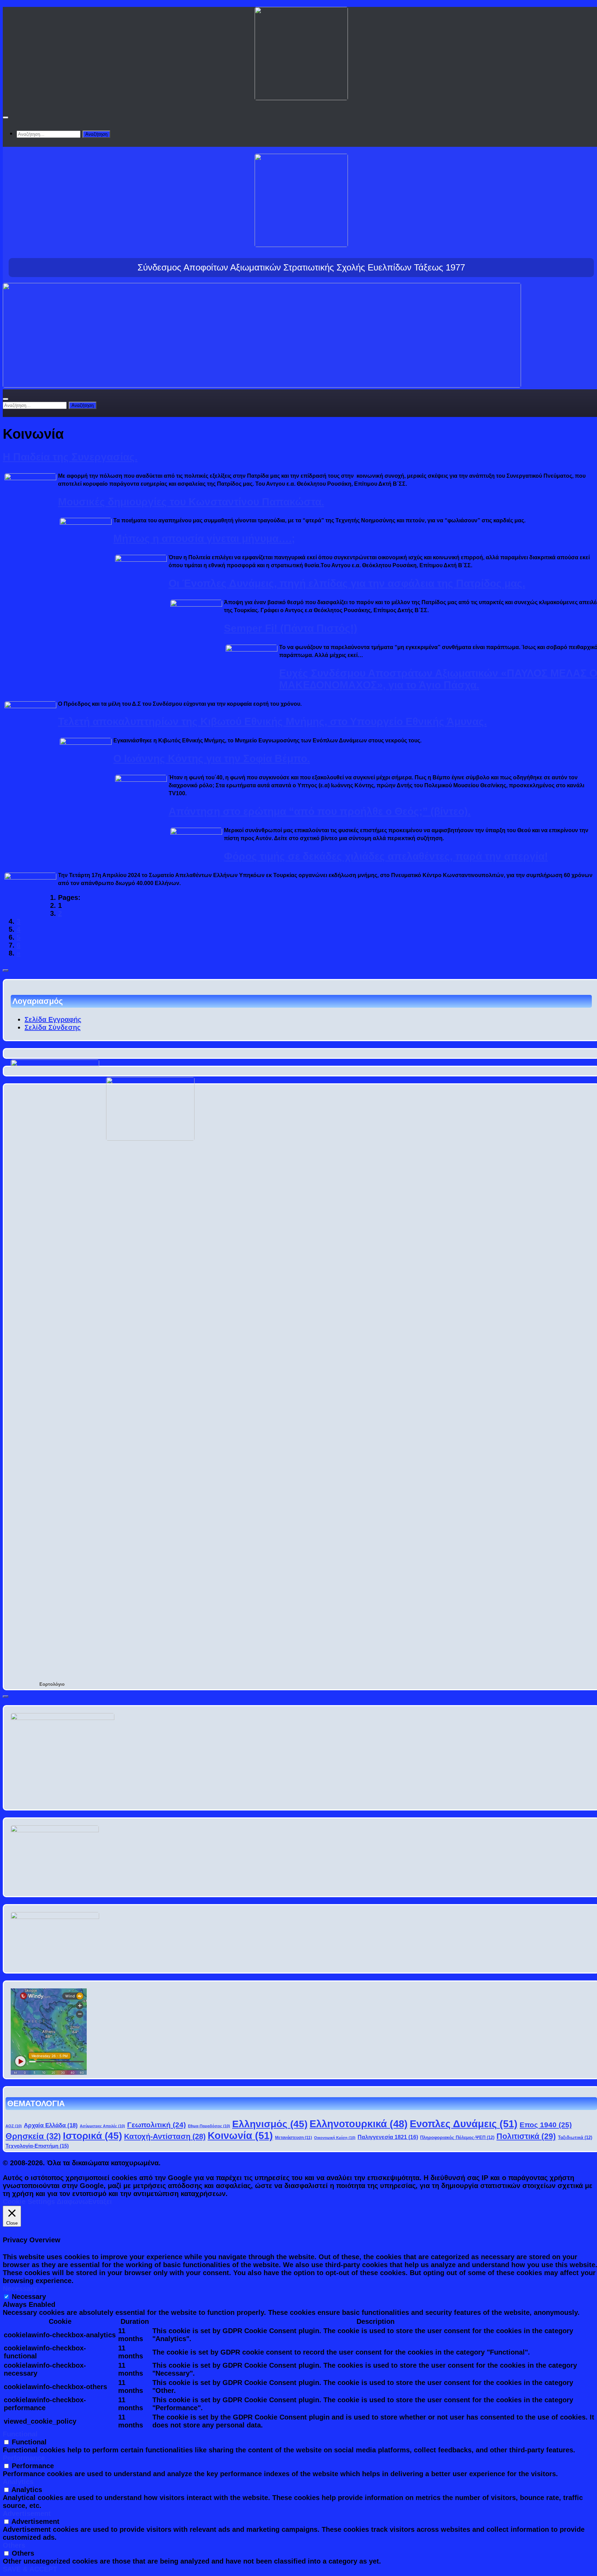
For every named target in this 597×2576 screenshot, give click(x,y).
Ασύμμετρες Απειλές (102, 2126)
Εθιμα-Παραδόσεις (209, 2126)
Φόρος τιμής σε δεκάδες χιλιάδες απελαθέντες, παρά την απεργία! (386, 856)
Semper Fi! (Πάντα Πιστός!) (291, 628)
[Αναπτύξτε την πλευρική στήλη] (6, 970)
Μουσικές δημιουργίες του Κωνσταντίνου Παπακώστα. (191, 502)
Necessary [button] (20, 2289)
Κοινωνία (240, 2135)
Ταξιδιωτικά (575, 2138)
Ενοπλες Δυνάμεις (464, 2124)
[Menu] (6, 117)
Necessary (29, 2297)
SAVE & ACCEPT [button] (30, 2569)
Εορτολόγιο (52, 1684)
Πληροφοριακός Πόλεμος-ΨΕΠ (457, 2138)
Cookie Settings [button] (29, 2202)
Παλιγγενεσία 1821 (388, 2137)
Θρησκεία (33, 2136)
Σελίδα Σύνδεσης (53, 1027)
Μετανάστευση (293, 2137)
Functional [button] (20, 2434)
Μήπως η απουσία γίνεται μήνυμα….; (204, 538)
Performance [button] (24, 2458)
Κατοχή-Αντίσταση (165, 2136)
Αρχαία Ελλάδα (51, 2125)
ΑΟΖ (14, 2126)
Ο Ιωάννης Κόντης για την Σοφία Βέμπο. (212, 758)
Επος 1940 (546, 2125)
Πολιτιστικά (526, 2136)
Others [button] (14, 2545)
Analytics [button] (18, 2482)
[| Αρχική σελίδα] (301, 94)
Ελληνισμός (270, 2124)
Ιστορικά (92, 2136)
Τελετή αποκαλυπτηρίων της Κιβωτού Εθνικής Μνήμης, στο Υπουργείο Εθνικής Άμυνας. (272, 721)
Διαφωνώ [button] (72, 2202)
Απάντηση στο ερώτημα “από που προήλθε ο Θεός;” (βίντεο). (320, 811)
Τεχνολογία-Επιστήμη (37, 2146)
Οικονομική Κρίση (335, 2138)
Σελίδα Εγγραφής (53, 1019)
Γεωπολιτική (157, 2125)
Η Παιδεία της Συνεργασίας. (70, 457)
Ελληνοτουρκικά (359, 2124)
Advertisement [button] (27, 2513)
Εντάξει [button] (100, 2202)
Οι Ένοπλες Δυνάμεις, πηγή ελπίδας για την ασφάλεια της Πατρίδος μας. (347, 583)
